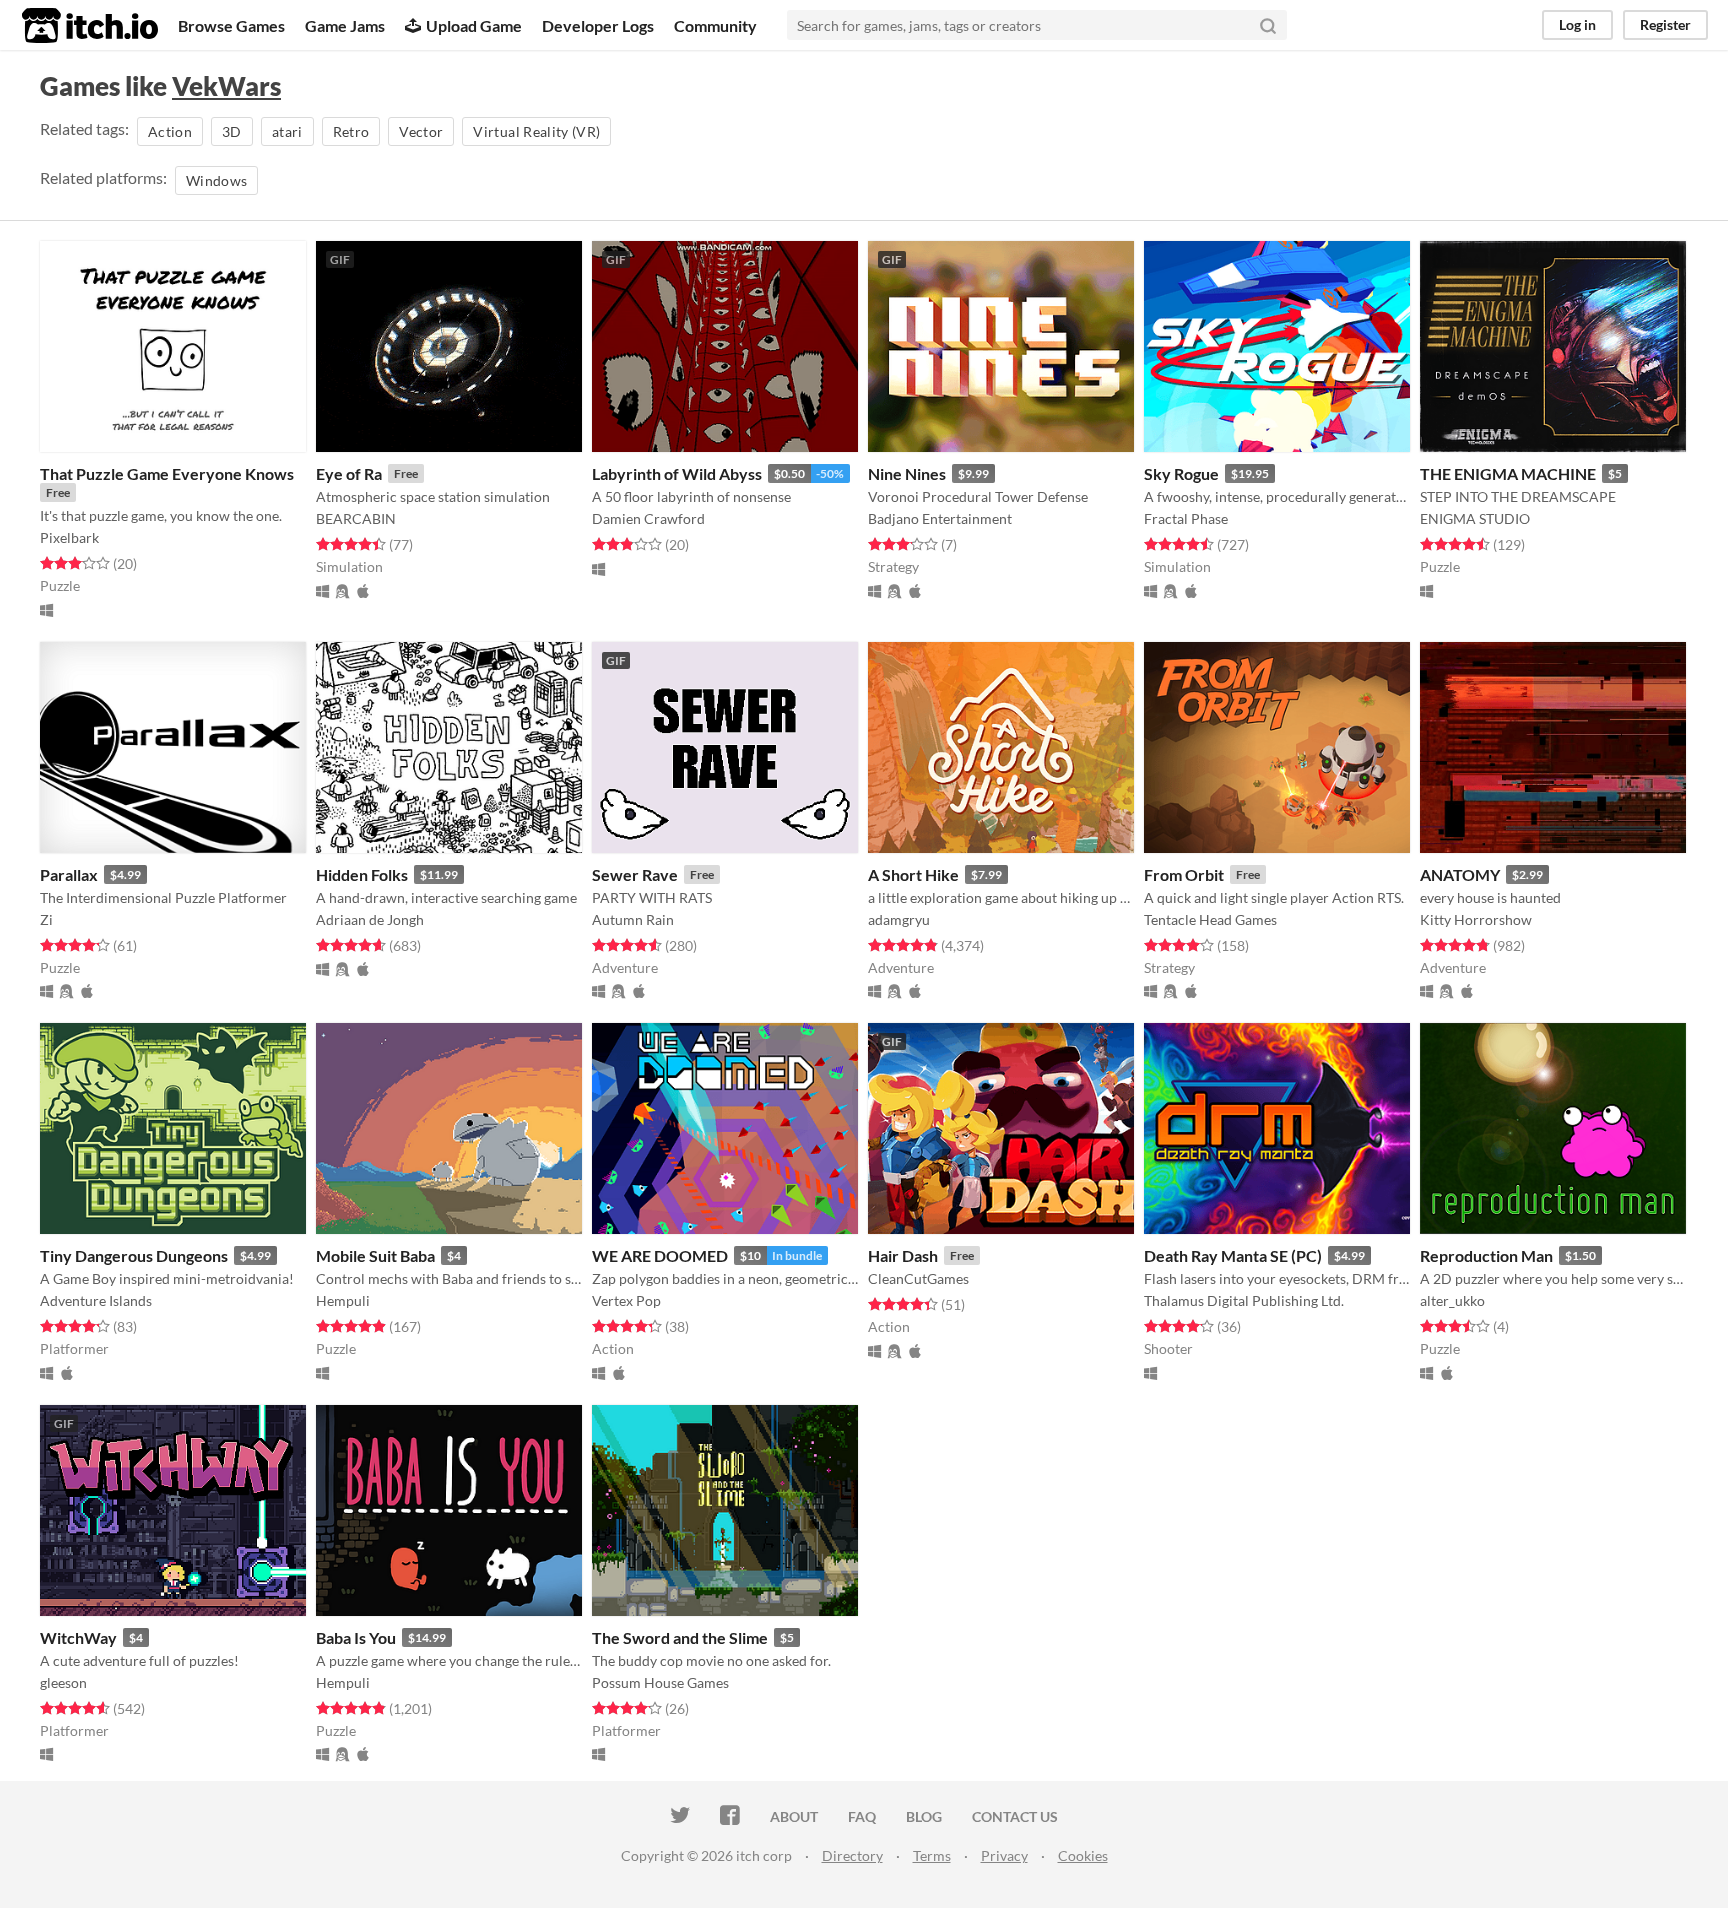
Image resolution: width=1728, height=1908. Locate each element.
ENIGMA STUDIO (1475, 518)
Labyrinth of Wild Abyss (677, 473)
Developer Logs (598, 25)
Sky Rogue (1181, 473)
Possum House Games (660, 1682)
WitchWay (78, 1637)
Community (715, 25)
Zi (46, 919)
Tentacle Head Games (1210, 919)
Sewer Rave (635, 874)
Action (170, 131)
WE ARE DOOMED (660, 1255)
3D (232, 131)
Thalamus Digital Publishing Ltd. (1244, 1300)
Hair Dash (903, 1255)
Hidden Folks (362, 874)
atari (287, 131)
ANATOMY (1460, 874)
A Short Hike (913, 874)
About (794, 1816)
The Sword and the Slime (680, 1637)
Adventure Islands (96, 1300)
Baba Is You (356, 1637)
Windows (216, 180)
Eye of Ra (349, 473)
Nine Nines (907, 473)
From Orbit (1184, 874)
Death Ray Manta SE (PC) (1233, 1255)
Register (1665, 24)
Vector (421, 131)
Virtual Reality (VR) (536, 131)
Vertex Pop (626, 1300)
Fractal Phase (1186, 518)
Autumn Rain (633, 919)
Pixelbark (69, 537)
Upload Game (474, 25)
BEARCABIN (356, 518)
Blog (924, 1816)
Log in (1577, 24)
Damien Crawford (648, 518)
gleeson (63, 1682)
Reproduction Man (1486, 1255)
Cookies (1083, 1855)
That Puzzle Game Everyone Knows (167, 473)
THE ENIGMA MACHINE (1508, 473)
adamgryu (899, 919)
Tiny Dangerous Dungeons (134, 1255)
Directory (852, 1855)
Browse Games (231, 25)
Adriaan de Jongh (370, 919)
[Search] (1268, 25)
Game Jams (345, 25)
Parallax (69, 874)
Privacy (1004, 1855)
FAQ (862, 1816)
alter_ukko (1452, 1300)
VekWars (226, 86)
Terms (932, 1855)
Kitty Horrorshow (1476, 919)
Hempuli (343, 1300)
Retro (351, 131)
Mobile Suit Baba (375, 1255)
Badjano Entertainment (940, 518)
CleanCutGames (918, 1278)
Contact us (1015, 1816)
